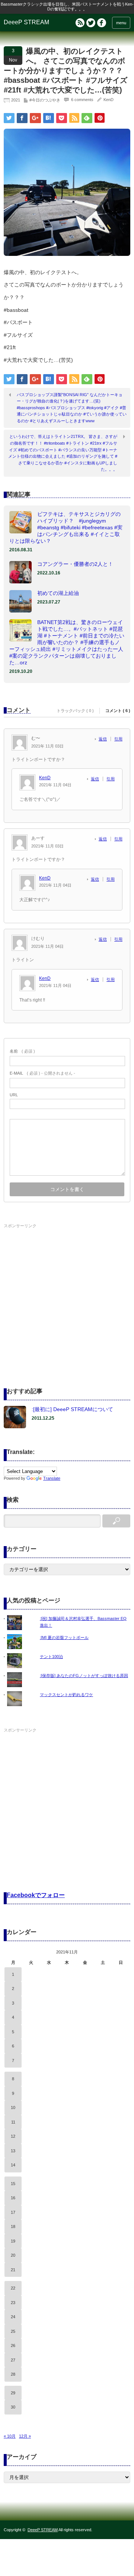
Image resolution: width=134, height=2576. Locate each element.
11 (13, 2122)
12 (13, 2136)
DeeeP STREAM (26, 22)
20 (13, 2255)
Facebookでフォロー (36, 1895)
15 (13, 2184)
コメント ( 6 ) (118, 711)
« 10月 (10, 2436)
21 (13, 2270)
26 (13, 2345)
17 (13, 2212)
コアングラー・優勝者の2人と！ (75, 564)
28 (13, 2374)
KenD (109, 100)
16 (13, 2198)
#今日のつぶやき (45, 100)
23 (13, 2303)
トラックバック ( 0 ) (75, 711)
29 (13, 2393)
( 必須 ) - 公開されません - (42, 1073)
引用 (118, 739)
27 (13, 2360)
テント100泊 (51, 1657)
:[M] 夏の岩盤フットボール (64, 1638)
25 (13, 2331)
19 (13, 2241)
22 (13, 2288)
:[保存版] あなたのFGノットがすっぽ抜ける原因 (84, 1676)
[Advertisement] (67, 1298)
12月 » (25, 2436)
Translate (52, 1478)
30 (13, 2407)
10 (13, 2108)
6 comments (82, 100)
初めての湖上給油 (58, 593)
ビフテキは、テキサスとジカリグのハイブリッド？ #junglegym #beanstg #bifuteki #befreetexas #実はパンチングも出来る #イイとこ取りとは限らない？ (66, 527)
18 (13, 2226)
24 (13, 2317)
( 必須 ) (22, 1051)
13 (13, 2151)
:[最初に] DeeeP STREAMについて (72, 1409)
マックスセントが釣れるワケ (66, 1695)
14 (13, 2165)
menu (121, 23)
